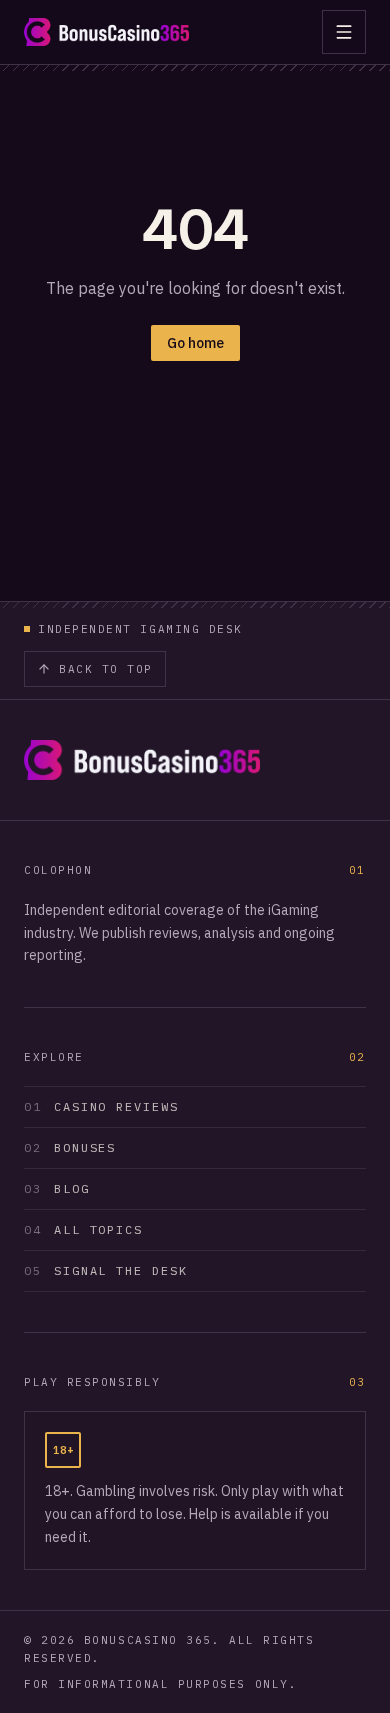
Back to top (106, 669)
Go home (195, 343)
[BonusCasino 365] (106, 32)
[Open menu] (344, 32)
